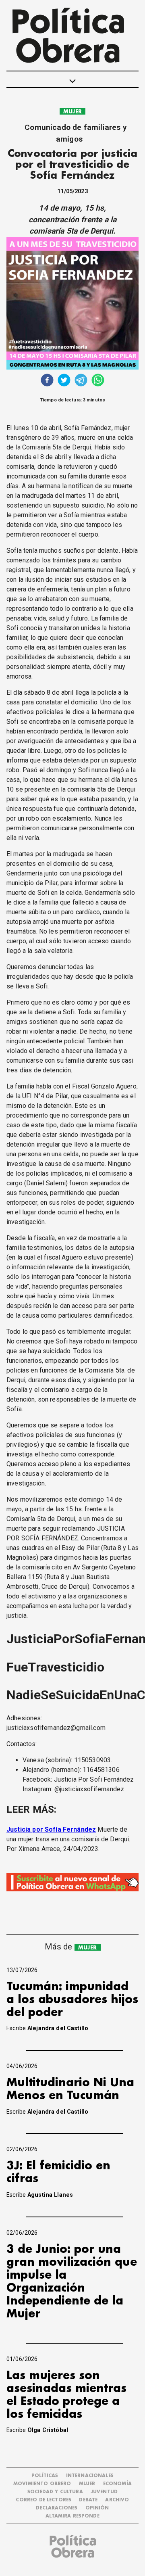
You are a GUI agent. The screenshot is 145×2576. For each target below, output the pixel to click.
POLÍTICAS (45, 2476)
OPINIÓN (97, 2508)
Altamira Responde (72, 2516)
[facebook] (47, 381)
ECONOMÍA (117, 2484)
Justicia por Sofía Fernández (51, 1829)
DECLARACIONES (57, 2508)
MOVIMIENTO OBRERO (42, 2484)
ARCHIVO (117, 2500)
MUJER (72, 112)
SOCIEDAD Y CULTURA (55, 2492)
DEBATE (88, 2500)
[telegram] (81, 381)
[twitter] (64, 381)
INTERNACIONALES (90, 2476)
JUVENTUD (104, 2492)
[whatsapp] (98, 381)
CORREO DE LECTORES (43, 2500)
